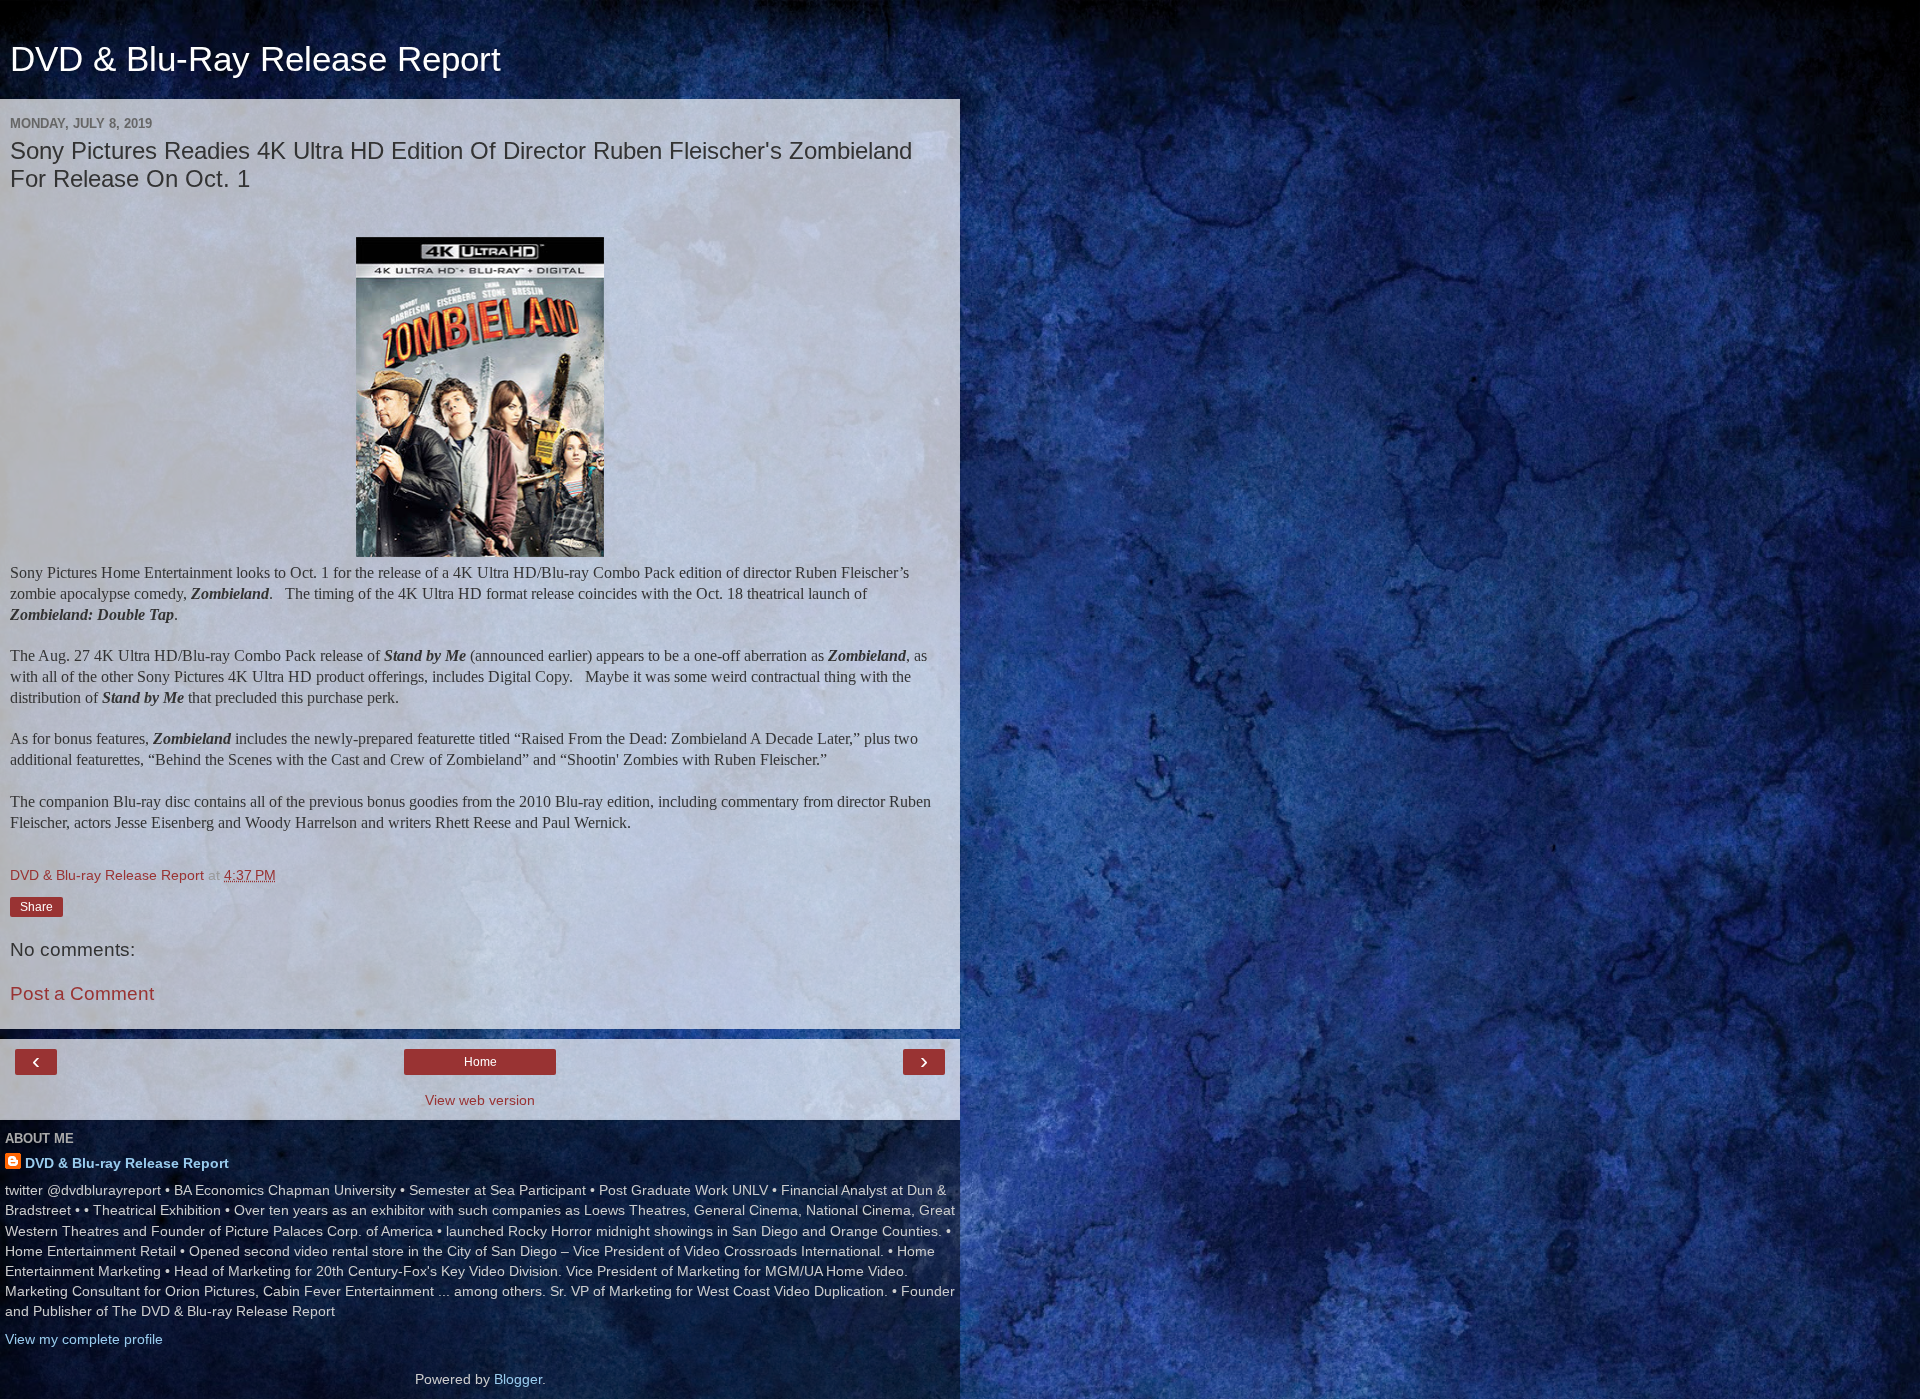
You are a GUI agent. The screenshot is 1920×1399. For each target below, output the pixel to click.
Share (36, 907)
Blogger (518, 1379)
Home (480, 1062)
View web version (480, 1100)
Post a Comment (82, 993)
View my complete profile (84, 1339)
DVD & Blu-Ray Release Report (255, 59)
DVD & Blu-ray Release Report (127, 1163)
